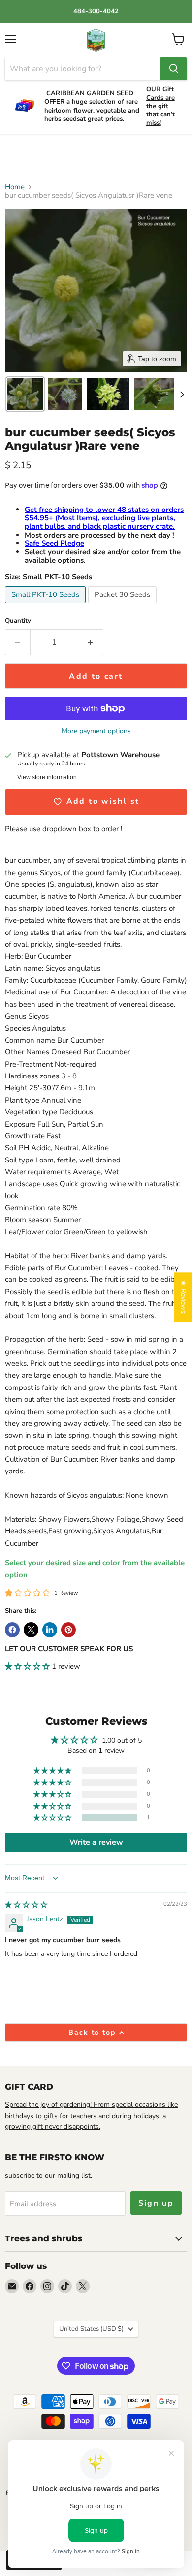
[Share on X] (31, 1630)
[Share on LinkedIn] (50, 1630)
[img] (26, 1905)
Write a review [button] (96, 1842)
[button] (25, 394)
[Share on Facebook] (12, 1630)
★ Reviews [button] (183, 1297)
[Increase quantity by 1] (91, 642)
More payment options (96, 731)
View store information (47, 777)
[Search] (174, 69)
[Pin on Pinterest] (68, 1630)
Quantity (18, 621)
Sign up (156, 2203)
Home (15, 187)
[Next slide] (182, 394)
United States (91, 2329)
